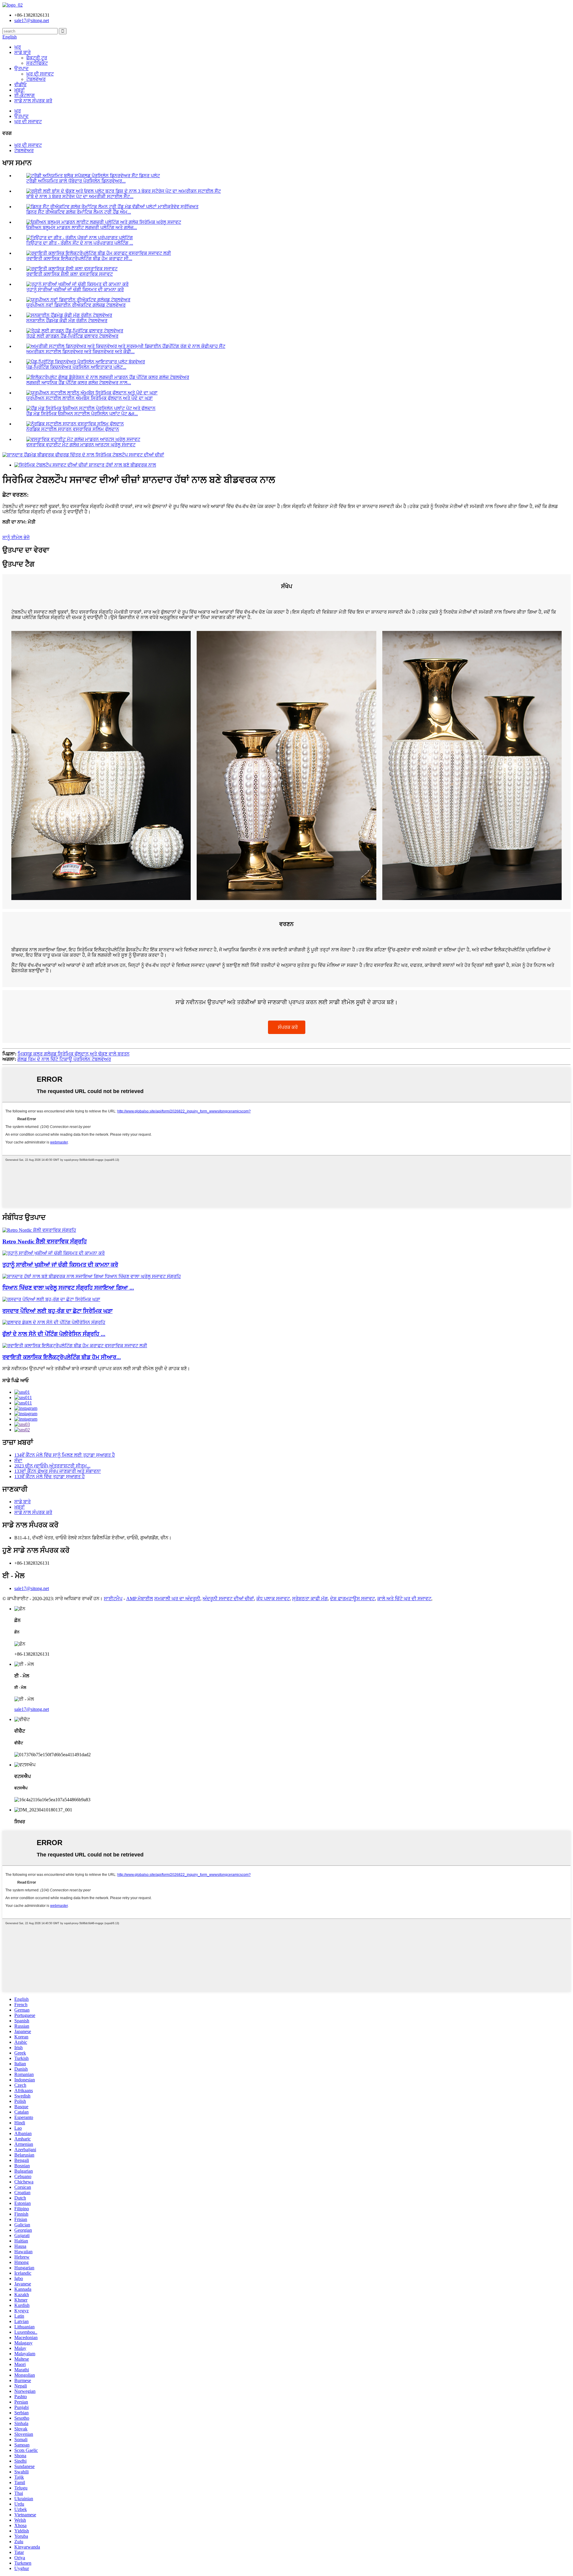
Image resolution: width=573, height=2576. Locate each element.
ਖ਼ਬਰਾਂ (20, 90)
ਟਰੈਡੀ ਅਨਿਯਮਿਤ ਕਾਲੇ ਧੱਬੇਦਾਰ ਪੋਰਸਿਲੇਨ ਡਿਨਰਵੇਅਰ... (76, 181)
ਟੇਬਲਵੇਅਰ (36, 79)
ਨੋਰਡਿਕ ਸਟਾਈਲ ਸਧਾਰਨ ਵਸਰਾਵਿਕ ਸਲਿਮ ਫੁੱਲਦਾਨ (73, 429)
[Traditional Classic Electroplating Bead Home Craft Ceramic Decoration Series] (75, 1346)
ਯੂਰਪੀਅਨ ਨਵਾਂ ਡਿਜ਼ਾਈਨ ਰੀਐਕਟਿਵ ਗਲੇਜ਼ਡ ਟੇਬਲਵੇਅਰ (76, 305)
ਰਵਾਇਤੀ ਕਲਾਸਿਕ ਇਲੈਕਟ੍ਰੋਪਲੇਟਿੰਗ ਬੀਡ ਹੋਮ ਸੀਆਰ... (62, 1357)
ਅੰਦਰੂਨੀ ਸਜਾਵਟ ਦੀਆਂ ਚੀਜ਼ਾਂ (228, 1599)
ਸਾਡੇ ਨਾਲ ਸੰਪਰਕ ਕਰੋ (33, 101)
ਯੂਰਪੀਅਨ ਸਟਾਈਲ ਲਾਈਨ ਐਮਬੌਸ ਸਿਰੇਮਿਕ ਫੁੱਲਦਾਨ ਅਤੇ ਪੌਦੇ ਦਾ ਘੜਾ (90, 398)
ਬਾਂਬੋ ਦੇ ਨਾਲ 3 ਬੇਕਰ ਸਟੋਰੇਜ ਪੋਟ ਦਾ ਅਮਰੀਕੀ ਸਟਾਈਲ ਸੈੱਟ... (80, 196)
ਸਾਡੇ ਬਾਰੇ (23, 52)
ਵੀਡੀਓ (20, 85)
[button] (287, 1027)
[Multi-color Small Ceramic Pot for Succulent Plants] (51, 1299)
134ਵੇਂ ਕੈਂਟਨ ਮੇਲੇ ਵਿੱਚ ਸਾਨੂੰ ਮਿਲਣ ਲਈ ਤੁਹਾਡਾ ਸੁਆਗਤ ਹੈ (65, 1455)
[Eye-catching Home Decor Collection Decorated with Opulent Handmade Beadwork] (92, 1276)
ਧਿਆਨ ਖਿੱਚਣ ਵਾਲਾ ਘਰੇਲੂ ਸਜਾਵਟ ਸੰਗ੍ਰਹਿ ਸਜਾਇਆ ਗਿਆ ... (68, 1288)
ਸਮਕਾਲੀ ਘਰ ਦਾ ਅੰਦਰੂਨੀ (177, 1599)
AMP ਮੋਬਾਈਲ (140, 1599)
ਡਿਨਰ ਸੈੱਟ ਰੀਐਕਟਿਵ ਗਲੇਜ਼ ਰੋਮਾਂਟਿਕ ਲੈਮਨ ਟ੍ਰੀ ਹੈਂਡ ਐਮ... (79, 212)
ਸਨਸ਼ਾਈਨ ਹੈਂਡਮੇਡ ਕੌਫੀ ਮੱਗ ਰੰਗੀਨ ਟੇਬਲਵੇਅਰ (67, 321)
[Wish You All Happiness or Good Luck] (54, 1253)
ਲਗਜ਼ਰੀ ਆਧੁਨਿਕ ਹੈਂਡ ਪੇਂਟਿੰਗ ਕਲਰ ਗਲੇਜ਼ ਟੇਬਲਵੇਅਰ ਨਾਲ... (79, 383)
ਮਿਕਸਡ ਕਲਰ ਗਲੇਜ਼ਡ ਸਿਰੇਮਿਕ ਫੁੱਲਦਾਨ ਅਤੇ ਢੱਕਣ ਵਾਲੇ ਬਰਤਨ (74, 1054)
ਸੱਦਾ (18, 1460)
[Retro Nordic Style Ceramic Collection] (39, 1230)
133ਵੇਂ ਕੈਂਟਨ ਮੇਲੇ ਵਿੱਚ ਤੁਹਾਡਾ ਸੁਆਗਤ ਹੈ (50, 1477)
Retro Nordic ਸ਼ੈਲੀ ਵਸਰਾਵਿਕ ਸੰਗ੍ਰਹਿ (45, 1241)
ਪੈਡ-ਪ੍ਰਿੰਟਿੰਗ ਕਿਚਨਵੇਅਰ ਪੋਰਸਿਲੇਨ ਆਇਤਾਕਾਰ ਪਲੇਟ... (76, 367)
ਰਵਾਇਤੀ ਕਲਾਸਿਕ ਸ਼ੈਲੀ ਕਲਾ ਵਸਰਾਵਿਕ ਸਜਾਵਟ (70, 274)
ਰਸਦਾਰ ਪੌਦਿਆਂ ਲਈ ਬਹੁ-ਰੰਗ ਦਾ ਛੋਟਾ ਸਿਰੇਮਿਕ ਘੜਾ (57, 1311)
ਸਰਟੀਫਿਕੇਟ (37, 63)
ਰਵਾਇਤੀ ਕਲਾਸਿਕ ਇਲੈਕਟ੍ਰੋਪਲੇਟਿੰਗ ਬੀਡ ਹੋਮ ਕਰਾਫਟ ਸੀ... (79, 258)
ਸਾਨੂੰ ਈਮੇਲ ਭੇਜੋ (16, 537)
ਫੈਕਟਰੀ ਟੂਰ (37, 58)
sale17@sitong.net (32, 1588)
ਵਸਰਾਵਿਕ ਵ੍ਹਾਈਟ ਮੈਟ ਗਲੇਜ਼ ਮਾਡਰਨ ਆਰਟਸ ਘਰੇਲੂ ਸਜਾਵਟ (81, 445)
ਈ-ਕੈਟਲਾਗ (24, 95)
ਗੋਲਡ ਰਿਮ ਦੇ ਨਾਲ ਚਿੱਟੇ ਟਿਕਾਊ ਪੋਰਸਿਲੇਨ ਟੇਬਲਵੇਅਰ (64, 1059)
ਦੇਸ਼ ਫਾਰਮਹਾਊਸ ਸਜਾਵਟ (352, 1599)
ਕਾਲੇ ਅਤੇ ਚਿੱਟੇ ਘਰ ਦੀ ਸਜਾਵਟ (404, 1599)
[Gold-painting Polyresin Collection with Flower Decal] (54, 1322)
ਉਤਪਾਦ (21, 68)
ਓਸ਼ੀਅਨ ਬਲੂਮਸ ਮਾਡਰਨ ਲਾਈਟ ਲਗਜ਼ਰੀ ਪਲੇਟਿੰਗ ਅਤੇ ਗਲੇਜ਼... (82, 227)
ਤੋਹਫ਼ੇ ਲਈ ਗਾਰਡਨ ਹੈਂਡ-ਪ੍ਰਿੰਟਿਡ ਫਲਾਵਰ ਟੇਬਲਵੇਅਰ (72, 336)
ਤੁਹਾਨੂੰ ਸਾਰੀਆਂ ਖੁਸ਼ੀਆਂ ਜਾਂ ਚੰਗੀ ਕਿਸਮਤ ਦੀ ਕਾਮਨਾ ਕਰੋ (75, 290)
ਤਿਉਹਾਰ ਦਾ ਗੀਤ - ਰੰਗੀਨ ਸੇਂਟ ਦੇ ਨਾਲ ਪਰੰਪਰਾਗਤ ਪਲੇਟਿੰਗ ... (80, 243)
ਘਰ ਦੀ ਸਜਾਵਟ (40, 74)
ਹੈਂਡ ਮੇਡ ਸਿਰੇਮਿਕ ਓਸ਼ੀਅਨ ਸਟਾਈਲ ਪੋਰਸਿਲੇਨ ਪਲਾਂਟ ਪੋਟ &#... (82, 414)
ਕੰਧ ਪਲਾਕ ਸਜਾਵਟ (273, 1599)
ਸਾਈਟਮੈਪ (113, 1599)
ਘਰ (18, 47)
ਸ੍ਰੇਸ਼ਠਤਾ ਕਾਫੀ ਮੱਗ (310, 1599)
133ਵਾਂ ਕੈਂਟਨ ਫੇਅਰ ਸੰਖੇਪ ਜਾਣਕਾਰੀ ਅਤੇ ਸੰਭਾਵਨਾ (58, 1471)
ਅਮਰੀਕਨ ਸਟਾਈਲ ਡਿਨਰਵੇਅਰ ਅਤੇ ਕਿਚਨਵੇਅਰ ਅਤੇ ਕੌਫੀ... (80, 352)
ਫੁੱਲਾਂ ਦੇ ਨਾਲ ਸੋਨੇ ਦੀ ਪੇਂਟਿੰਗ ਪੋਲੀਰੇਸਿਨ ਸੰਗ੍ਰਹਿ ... (54, 1334)
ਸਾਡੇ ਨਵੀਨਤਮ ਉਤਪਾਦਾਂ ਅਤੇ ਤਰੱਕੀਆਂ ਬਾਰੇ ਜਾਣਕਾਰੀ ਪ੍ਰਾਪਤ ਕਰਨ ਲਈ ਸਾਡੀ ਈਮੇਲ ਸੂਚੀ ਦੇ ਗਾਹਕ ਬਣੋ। (96, 1369)
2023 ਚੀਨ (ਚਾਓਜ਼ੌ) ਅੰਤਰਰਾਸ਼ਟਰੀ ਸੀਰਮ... (52, 1466)
